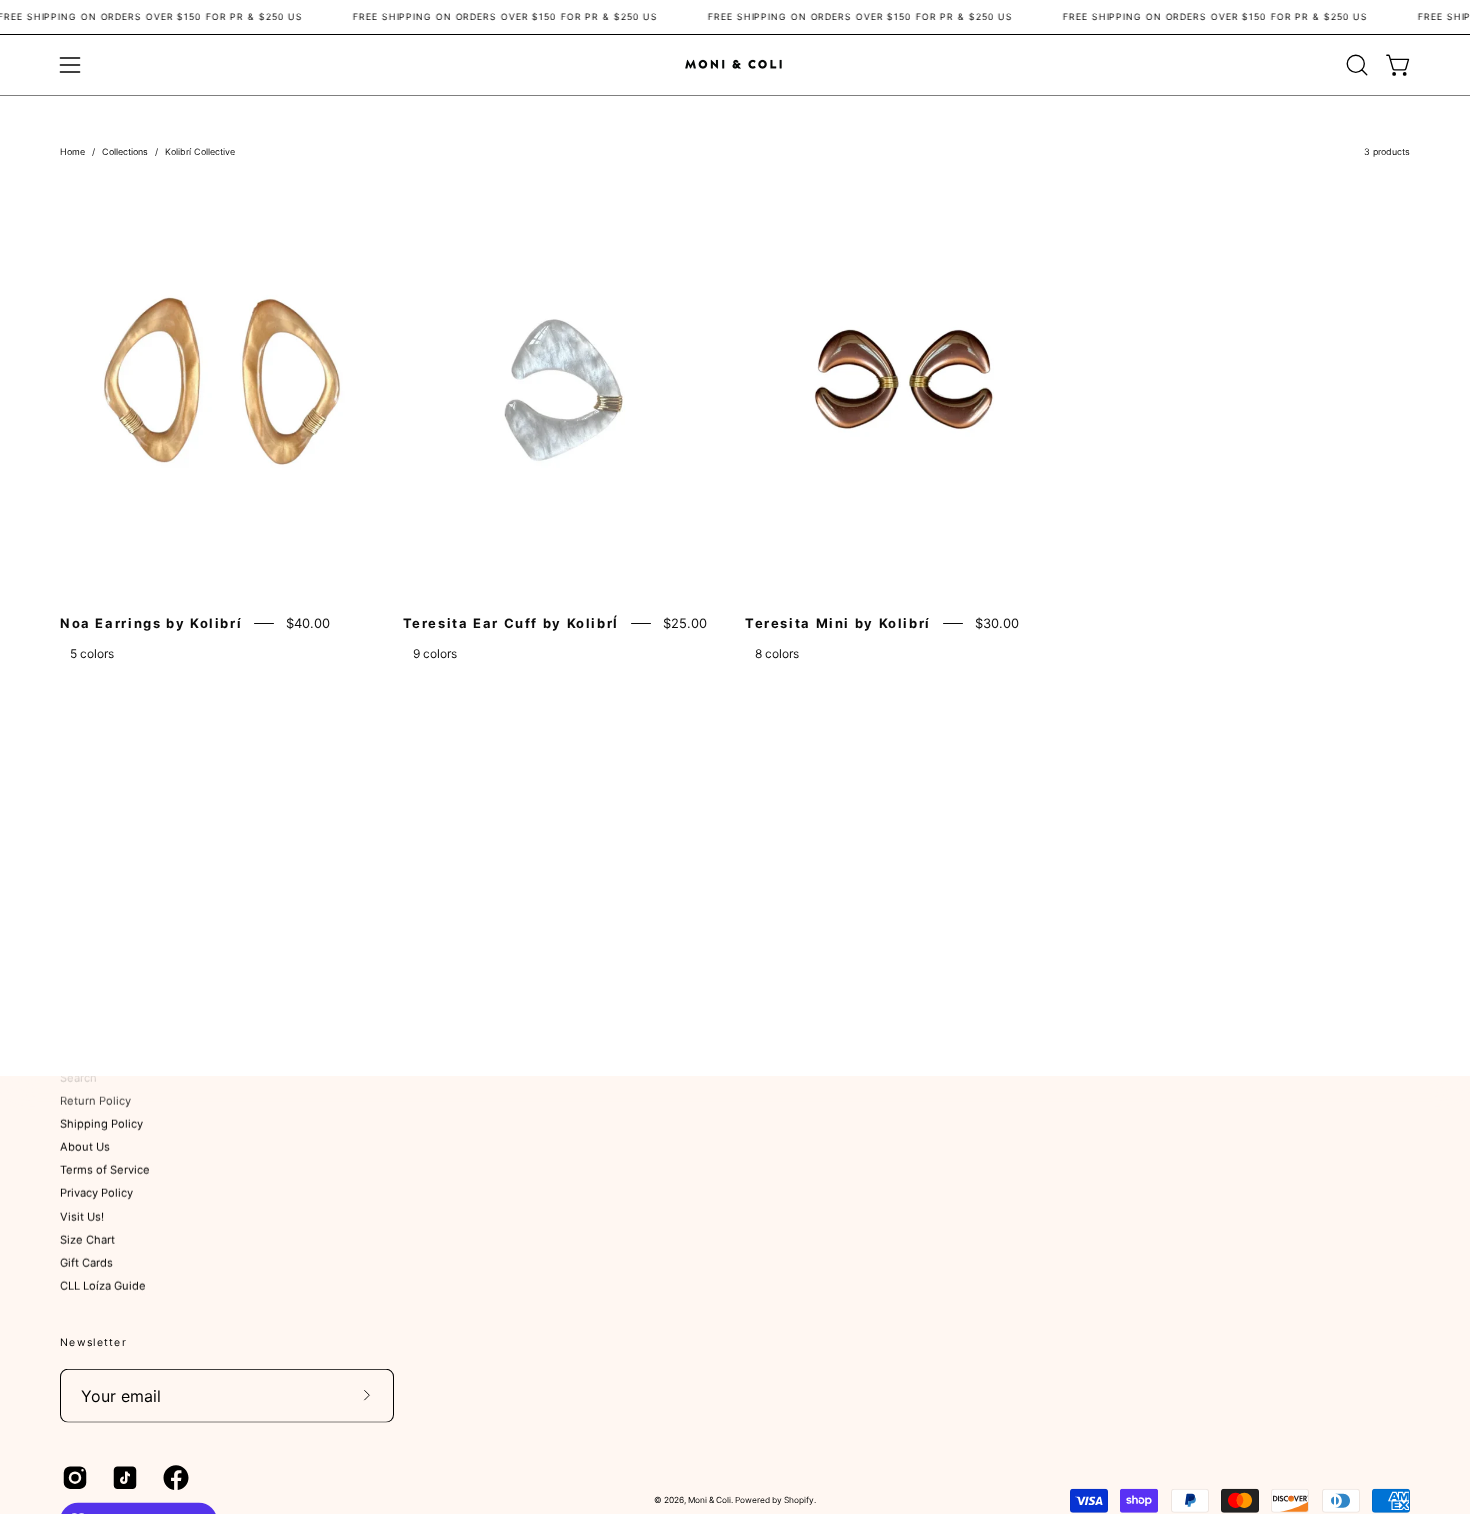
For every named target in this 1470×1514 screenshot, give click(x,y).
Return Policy (95, 1101)
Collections (125, 151)
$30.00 (997, 623)
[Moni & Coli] (735, 64)
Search (78, 1078)
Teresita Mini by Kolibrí (838, 623)
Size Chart (87, 1240)
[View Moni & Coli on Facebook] (173, 1477)
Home (72, 151)
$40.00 (308, 623)
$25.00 (685, 623)
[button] (1357, 65)
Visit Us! (82, 1217)
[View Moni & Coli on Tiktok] (122, 1477)
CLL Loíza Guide (103, 1286)
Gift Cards (86, 1263)
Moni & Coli (709, 1500)
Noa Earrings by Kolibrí (151, 623)
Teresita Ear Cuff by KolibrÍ (511, 623)
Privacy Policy (96, 1194)
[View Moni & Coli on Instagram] (72, 1477)
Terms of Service (105, 1170)
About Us (85, 1147)
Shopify (799, 1500)
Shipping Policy (101, 1124)
